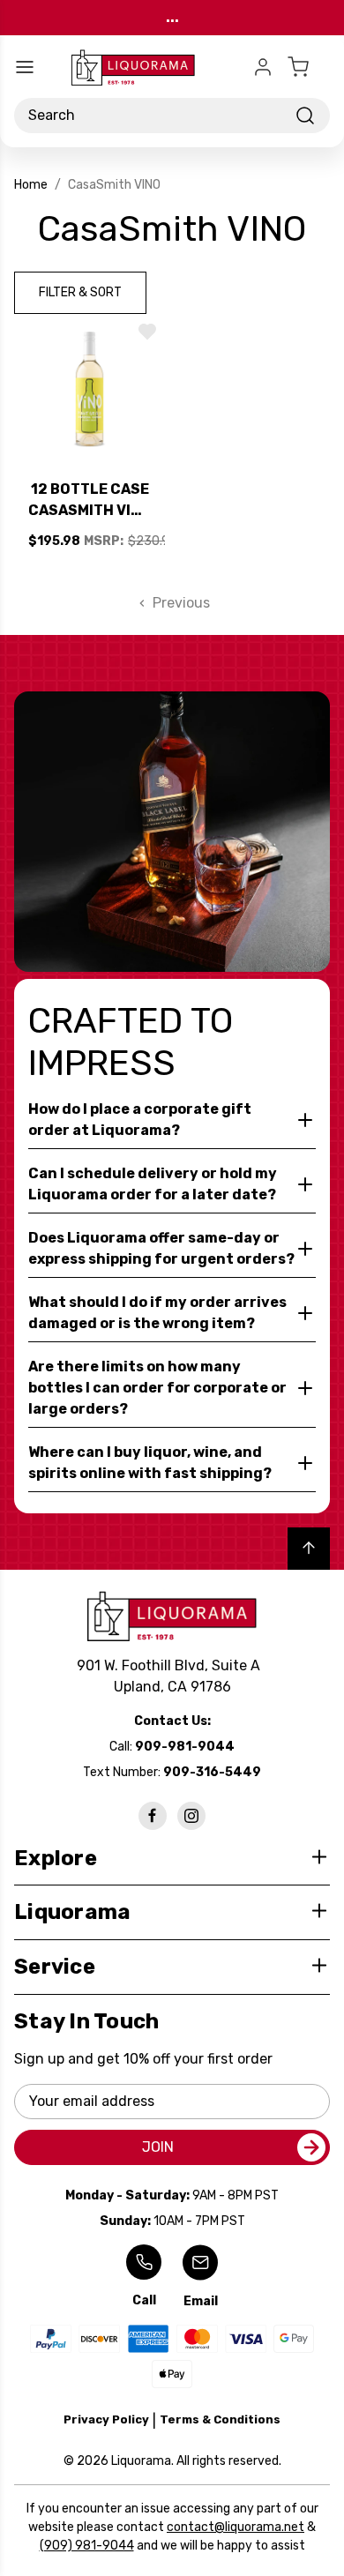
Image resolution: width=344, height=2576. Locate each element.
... (172, 17)
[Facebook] (153, 1816)
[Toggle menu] (25, 67)
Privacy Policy (106, 2419)
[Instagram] (191, 1816)
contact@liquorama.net (236, 2527)
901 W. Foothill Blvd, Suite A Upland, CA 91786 (172, 1676)
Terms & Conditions (220, 2419)
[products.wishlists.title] (147, 332)
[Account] (263, 67)
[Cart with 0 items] (309, 67)
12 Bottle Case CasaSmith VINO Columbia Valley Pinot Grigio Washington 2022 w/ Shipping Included (90, 501)
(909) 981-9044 (87, 2546)
